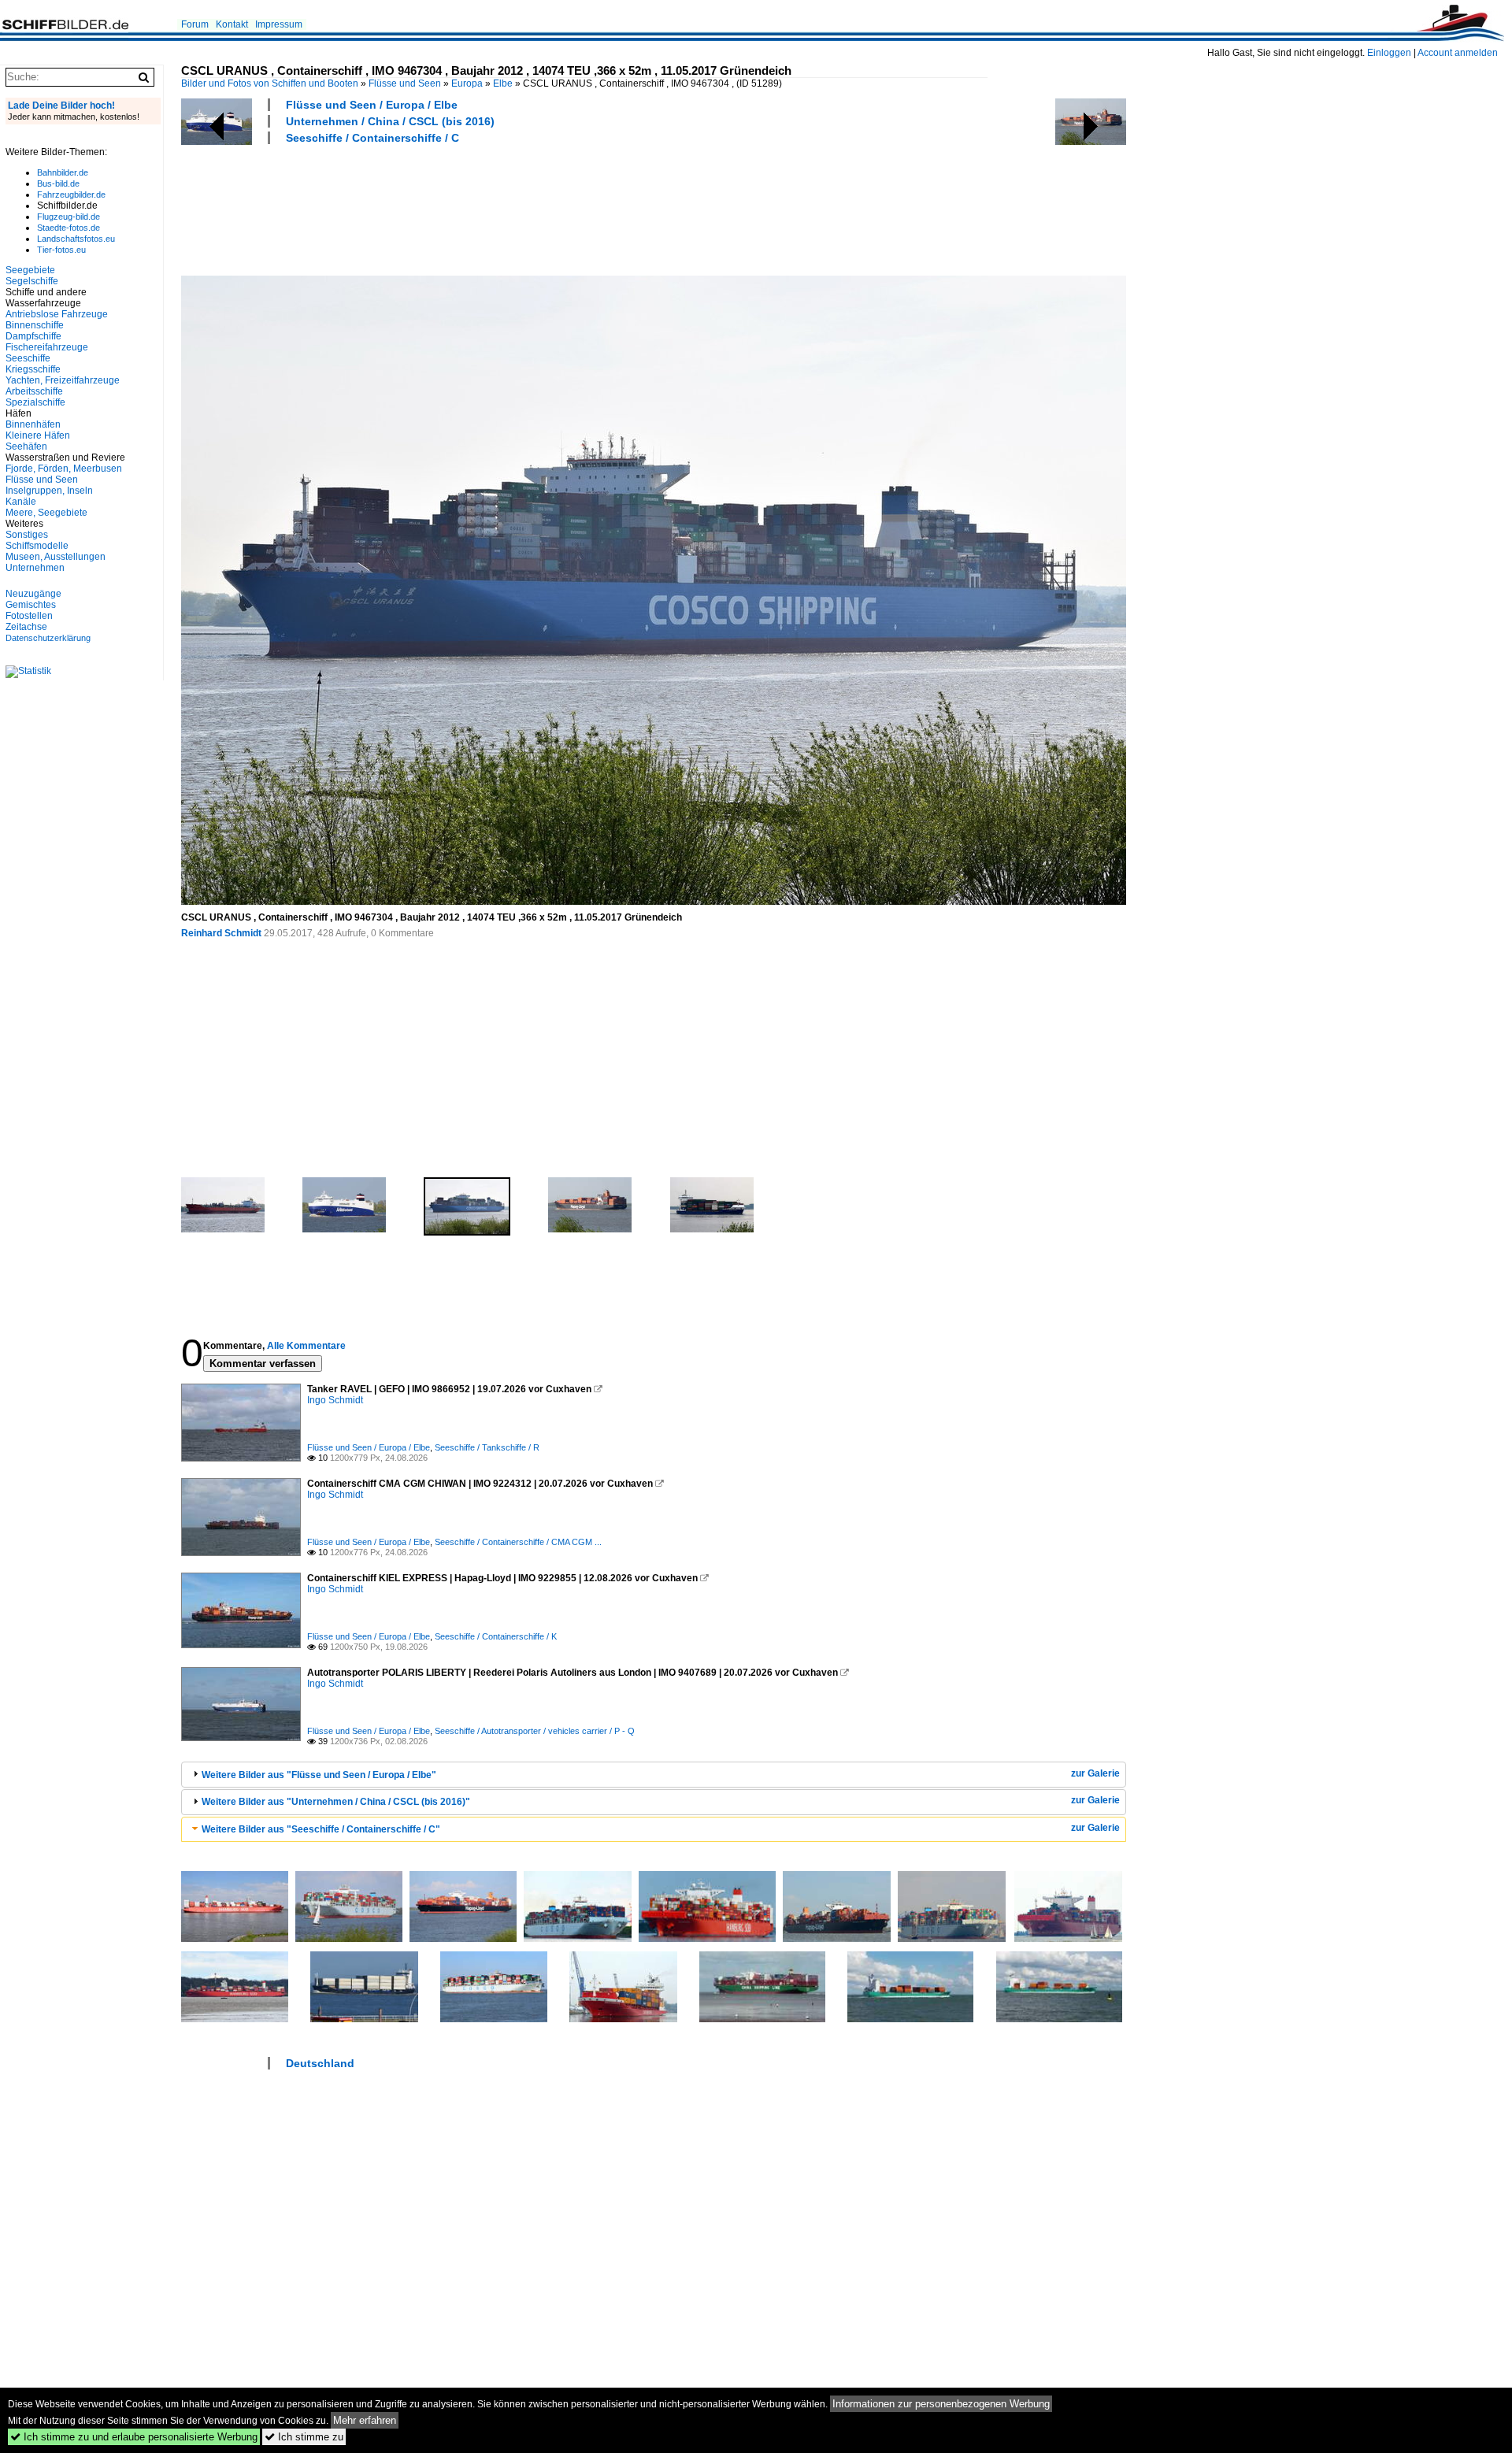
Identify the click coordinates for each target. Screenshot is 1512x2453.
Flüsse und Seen (405, 83)
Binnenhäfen (33, 424)
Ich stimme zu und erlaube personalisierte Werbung (134, 2437)
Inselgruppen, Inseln (49, 491)
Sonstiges (27, 535)
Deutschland (320, 2063)
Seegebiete (30, 270)
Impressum (279, 24)
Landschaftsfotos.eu (76, 239)
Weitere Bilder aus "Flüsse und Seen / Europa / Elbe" (319, 1775)
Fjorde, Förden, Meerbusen (64, 469)
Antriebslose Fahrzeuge (57, 314)
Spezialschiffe (35, 402)
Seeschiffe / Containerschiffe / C (372, 138)
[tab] (654, 1775)
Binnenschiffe (35, 325)
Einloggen (1389, 53)
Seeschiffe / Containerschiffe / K (496, 1636)
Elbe (503, 83)
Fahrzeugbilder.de (71, 195)
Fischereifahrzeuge (47, 347)
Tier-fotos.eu (61, 250)
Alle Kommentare (306, 1346)
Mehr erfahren (365, 2420)
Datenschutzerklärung (48, 638)
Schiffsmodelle (37, 546)
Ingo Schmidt (335, 1400)
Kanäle (21, 502)
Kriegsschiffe (33, 369)
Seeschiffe (28, 358)
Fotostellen (29, 616)
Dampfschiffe (33, 336)
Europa (467, 83)
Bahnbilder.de (63, 172)
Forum (195, 24)
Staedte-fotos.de (69, 228)
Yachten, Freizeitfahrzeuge (63, 380)
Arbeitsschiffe (34, 391)
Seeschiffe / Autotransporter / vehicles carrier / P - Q (535, 1731)
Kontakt (232, 24)
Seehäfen (26, 447)
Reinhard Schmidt (221, 933)
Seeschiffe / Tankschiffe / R (487, 1447)
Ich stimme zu (304, 2437)
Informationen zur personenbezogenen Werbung (941, 2404)
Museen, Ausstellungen (56, 557)
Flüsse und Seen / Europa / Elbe (372, 105)
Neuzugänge (33, 594)
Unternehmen (35, 568)
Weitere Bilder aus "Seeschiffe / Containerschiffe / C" (321, 1829)
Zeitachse (26, 627)
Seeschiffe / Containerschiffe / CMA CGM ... (518, 1542)
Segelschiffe (32, 281)
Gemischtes (31, 605)
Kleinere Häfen (38, 435)
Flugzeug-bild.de (69, 217)
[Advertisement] (468, 208)
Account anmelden (1458, 53)
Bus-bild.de (58, 183)
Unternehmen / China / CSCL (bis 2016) (390, 121)
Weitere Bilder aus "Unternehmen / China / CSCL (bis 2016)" (336, 1802)
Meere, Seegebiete (46, 513)
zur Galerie (1095, 1773)
